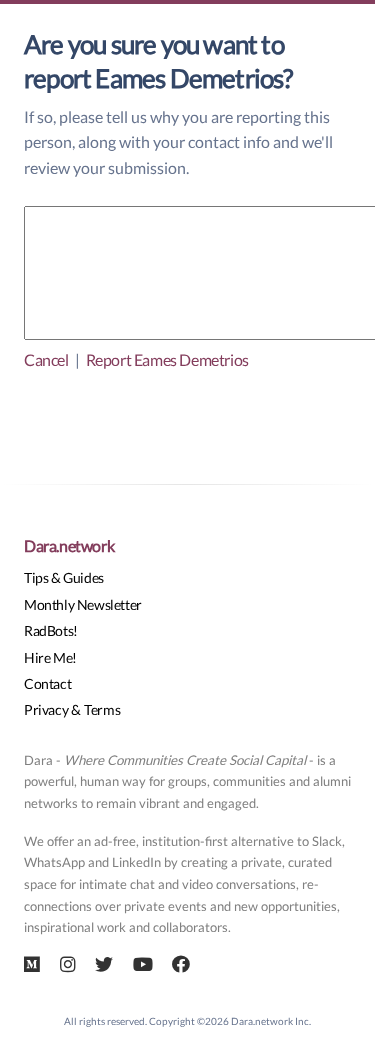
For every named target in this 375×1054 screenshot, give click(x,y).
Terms (102, 709)
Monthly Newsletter (83, 604)
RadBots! (51, 630)
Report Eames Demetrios (167, 359)
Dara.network (69, 545)
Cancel (46, 359)
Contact (47, 683)
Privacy (46, 709)
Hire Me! (50, 657)
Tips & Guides (64, 577)
